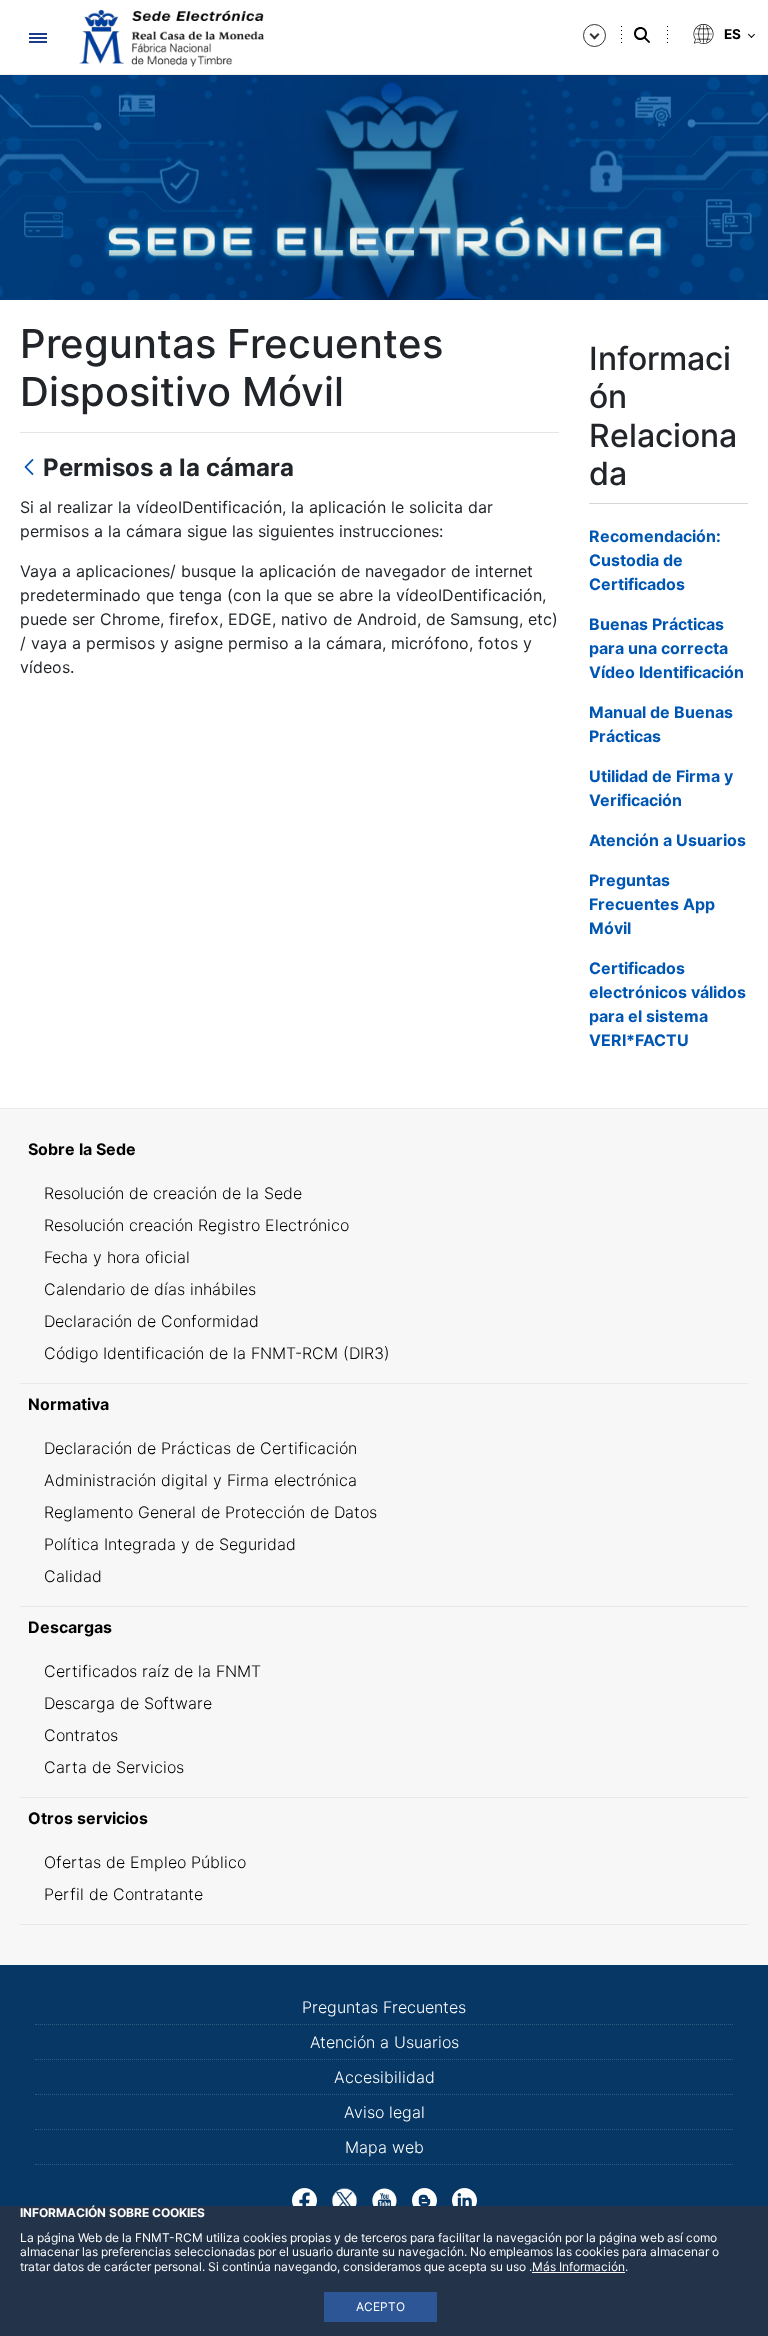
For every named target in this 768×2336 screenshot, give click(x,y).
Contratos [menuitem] (81, 1735)
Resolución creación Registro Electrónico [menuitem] (196, 1225)
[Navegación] (37, 37)
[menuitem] (384, 1149)
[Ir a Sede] (170, 38)
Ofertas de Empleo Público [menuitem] (145, 1862)
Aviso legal (384, 2112)
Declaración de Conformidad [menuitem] (151, 1321)
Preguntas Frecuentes (384, 2007)
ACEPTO (380, 2306)
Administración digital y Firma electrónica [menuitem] (200, 1480)
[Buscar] (642, 35)
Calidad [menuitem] (73, 1576)
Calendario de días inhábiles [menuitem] (150, 1289)
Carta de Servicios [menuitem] (114, 1767)
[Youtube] (384, 2199)
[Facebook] (304, 2199)
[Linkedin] (464, 2199)
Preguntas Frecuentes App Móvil (652, 904)
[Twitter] (344, 2199)
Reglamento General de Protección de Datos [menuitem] (210, 1512)
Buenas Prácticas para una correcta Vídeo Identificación (666, 648)
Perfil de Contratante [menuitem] (123, 1894)
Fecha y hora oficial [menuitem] (117, 1257)
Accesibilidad (384, 2077)
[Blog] (424, 2199)
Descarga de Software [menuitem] (128, 1703)
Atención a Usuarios (667, 840)
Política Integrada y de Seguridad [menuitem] (170, 1544)
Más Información (578, 2266)
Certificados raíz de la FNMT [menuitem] (152, 1671)
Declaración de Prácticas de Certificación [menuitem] (200, 1448)
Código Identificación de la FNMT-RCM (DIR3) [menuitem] (217, 1353)
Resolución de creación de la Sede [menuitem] (173, 1193)
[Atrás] (29, 468)
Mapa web (384, 2147)
